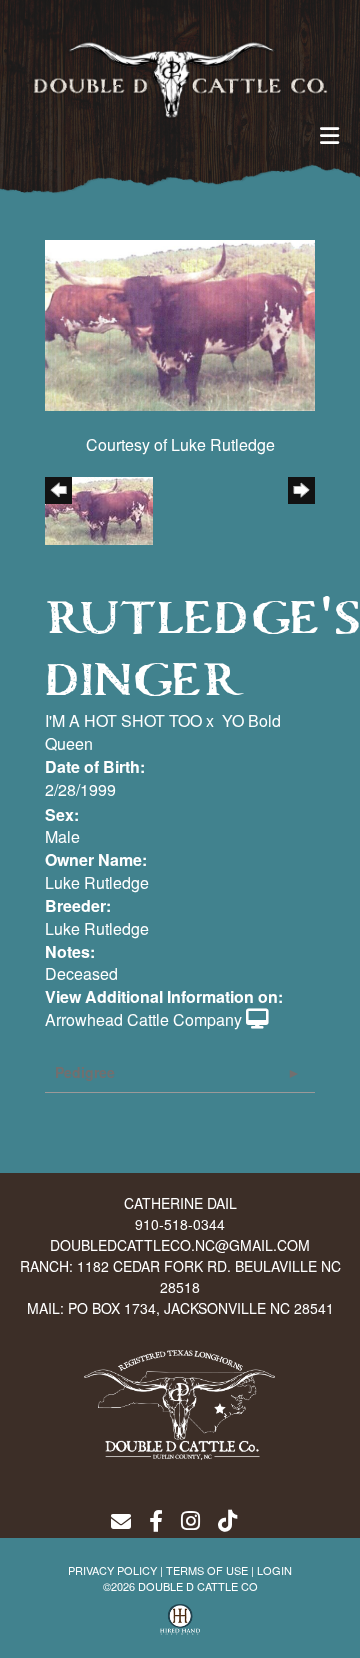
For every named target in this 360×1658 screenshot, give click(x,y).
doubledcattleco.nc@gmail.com (180, 1245)
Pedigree (85, 1072)
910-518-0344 (180, 1224)
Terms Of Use (207, 1570)
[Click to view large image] (180, 323)
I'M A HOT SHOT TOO (123, 720)
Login (274, 1570)
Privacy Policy (112, 1570)
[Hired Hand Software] (180, 1619)
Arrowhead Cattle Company (143, 1019)
